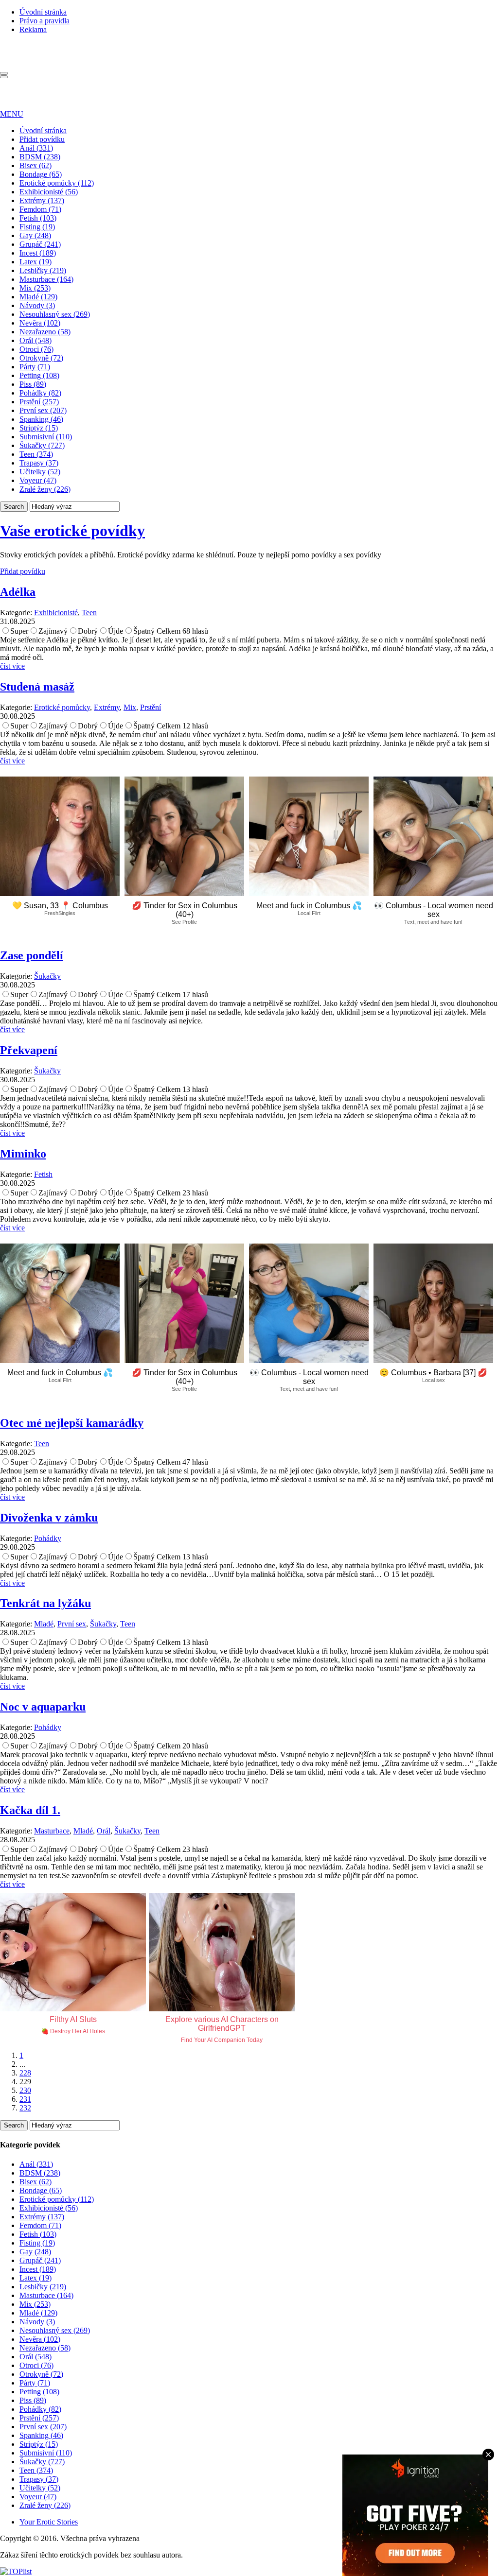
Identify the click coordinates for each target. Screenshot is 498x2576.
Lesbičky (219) (43, 270)
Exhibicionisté (56, 613)
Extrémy (107, 707)
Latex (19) (36, 262)
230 (25, 2090)
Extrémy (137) (42, 200)
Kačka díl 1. (30, 1810)
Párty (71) (35, 367)
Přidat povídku (42, 139)
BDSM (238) (40, 157)
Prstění (151, 707)
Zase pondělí (32, 955)
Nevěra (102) (40, 323)
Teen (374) (36, 454)
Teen (89, 613)
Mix (130, 707)
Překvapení (29, 1050)
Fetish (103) (38, 218)
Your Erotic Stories (49, 2522)
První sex (72, 1624)
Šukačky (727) (42, 445)
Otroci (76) (36, 349)
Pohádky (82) (40, 393)
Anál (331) (36, 148)
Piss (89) (33, 384)
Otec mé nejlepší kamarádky (72, 1423)
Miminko (23, 1154)
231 (25, 2099)
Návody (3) (37, 305)
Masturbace (52, 1831)
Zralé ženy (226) (45, 489)
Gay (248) (35, 235)
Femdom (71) (40, 209)
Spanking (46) (41, 419)
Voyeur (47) (38, 480)
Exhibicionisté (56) (49, 192)
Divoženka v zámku (49, 1518)
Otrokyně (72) (41, 358)
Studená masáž (37, 687)
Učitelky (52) (40, 472)
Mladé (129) (38, 297)
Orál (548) (36, 340)
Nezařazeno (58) (45, 332)
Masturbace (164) (46, 279)
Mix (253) (35, 288)
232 (25, 2108)
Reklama (33, 29)
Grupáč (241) (40, 244)
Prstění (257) (39, 402)
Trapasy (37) (39, 463)
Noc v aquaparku (43, 1707)
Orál (104, 1831)
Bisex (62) (36, 165)
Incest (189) (38, 253)
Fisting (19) (37, 227)
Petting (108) (39, 375)
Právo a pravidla (44, 21)
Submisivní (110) (46, 437)
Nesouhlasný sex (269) (55, 314)
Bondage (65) (41, 174)
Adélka (18, 592)
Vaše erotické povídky (72, 531)
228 (25, 2073)
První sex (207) (43, 410)
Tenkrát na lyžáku (45, 1603)
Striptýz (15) (39, 428)
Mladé (44, 1624)
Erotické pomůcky (62, 707)
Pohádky (48, 1538)
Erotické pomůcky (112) (57, 183)
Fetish (43, 1174)
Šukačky (47, 976)
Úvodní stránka (43, 12)
